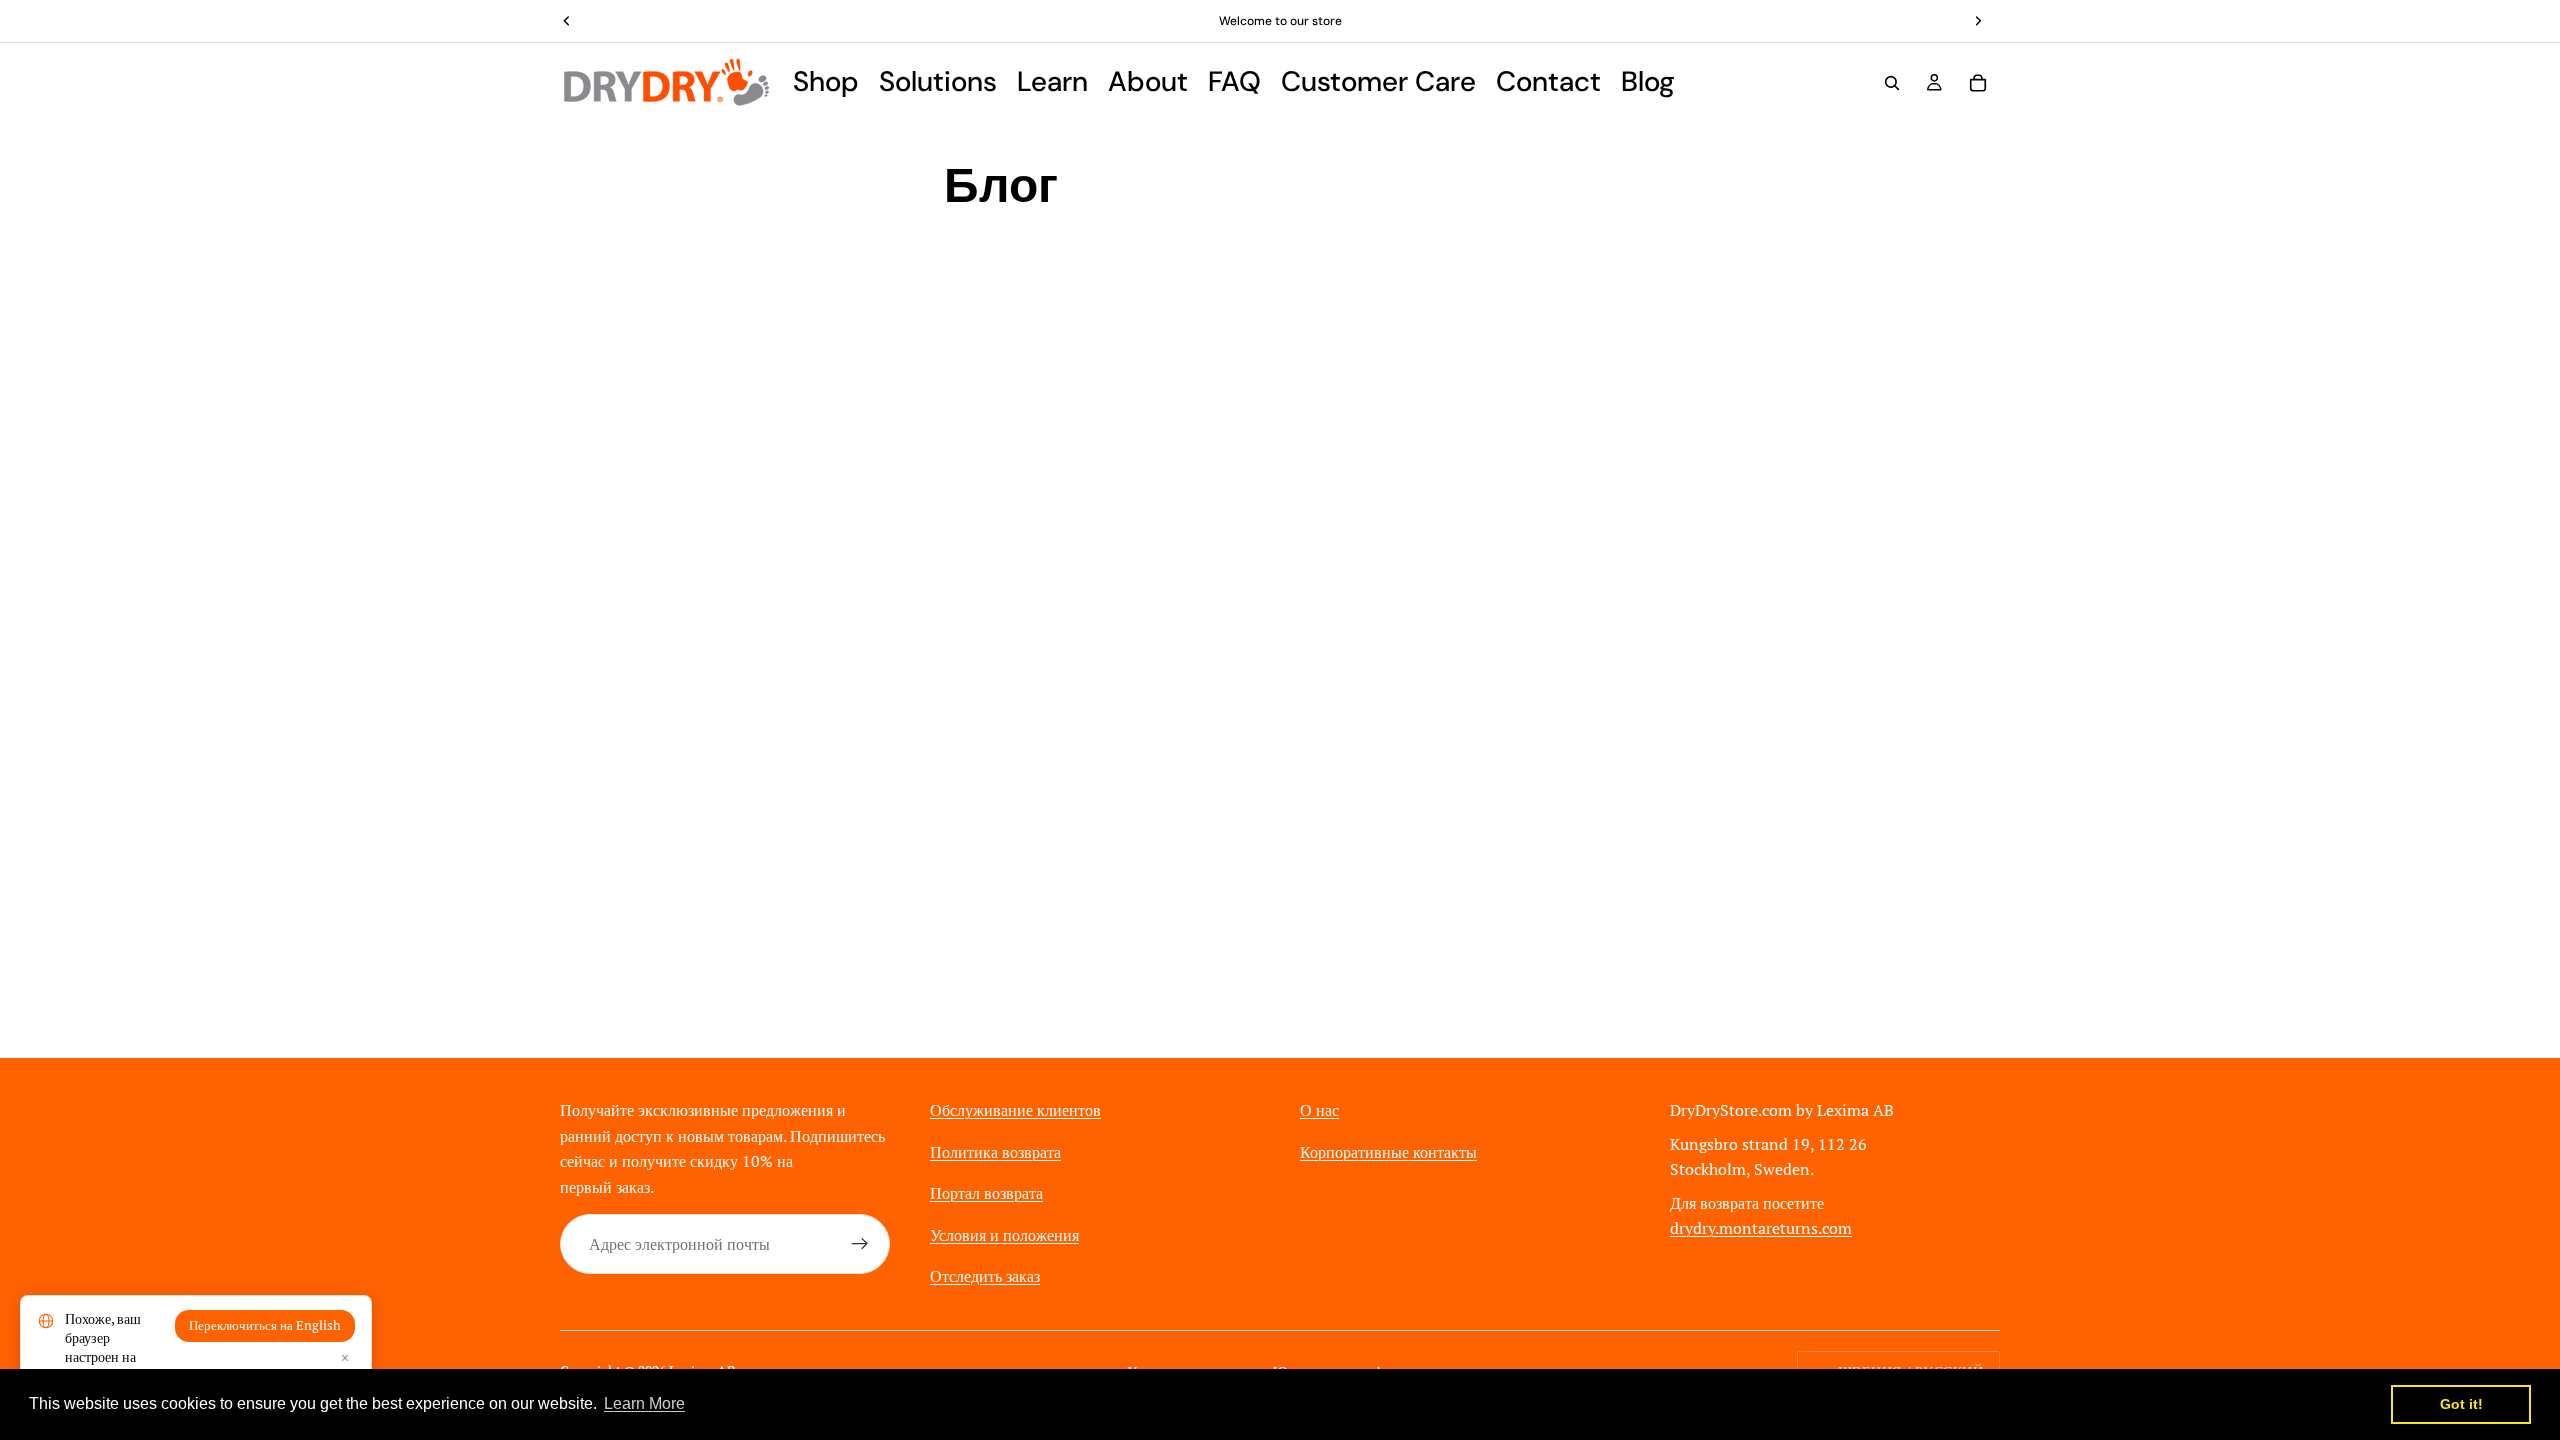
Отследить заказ (985, 1276)
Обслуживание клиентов (1015, 1110)
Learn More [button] (644, 1403)
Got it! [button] (2461, 1404)
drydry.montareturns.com (1761, 1228)
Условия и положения (1004, 1235)
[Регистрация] (860, 1244)
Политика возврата (995, 1152)
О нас (1319, 1110)
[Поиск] (1892, 83)
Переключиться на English (265, 1325)
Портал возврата (986, 1193)
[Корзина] (1978, 83)
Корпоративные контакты (1388, 1152)
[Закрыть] (345, 1358)
